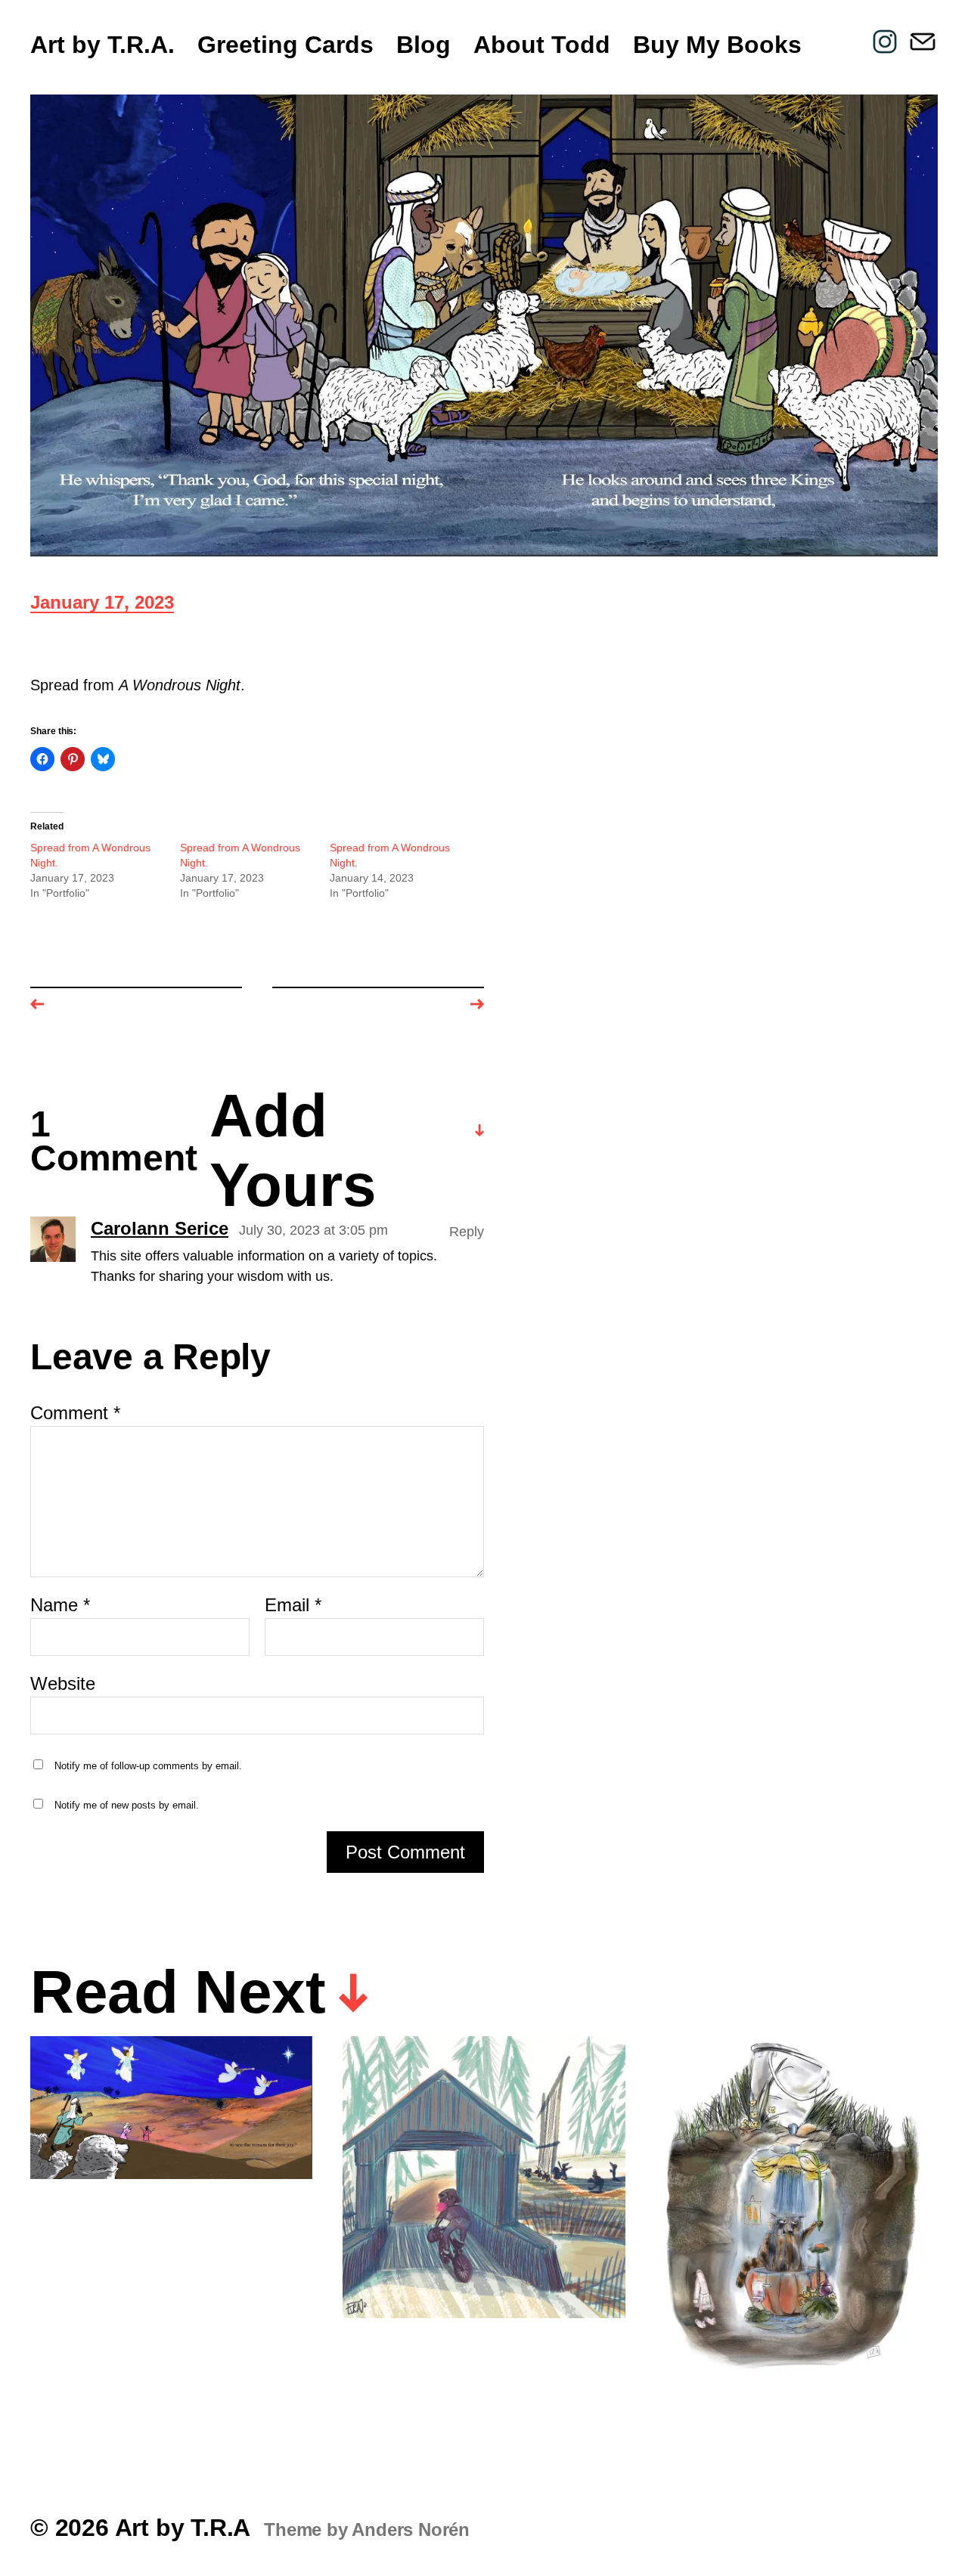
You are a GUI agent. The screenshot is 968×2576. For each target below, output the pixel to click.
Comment (75, 1413)
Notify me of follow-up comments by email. (148, 1766)
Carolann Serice (160, 1229)
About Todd (542, 45)
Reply (467, 1232)
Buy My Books (717, 45)
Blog (423, 45)
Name (60, 1605)
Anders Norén (411, 2530)
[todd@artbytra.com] (923, 42)
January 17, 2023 (102, 604)
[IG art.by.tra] (885, 42)
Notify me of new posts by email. (127, 1805)
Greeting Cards (285, 45)
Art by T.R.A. (102, 45)
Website (63, 1683)
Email (293, 1605)
